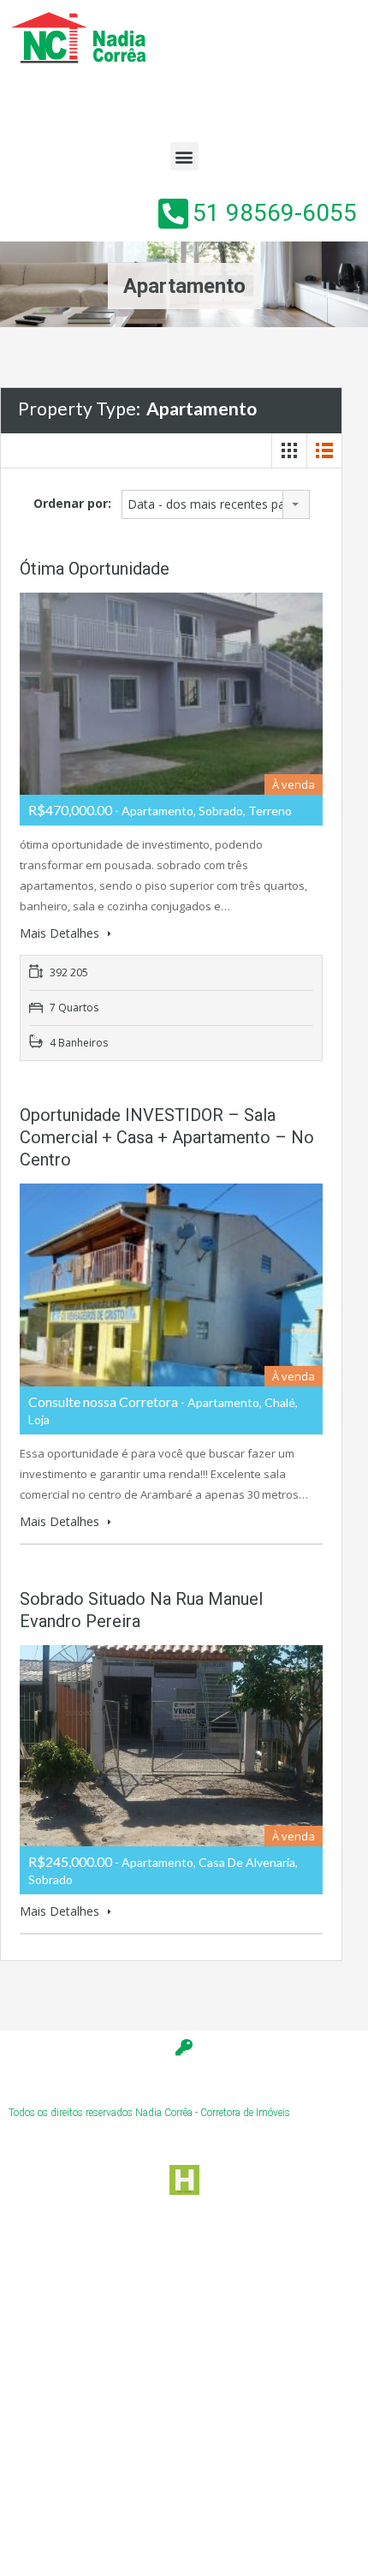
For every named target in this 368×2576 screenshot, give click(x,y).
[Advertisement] (184, 2388)
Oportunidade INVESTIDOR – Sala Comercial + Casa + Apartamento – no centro (167, 1137)
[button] (184, 156)
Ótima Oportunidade (95, 569)
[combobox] (216, 504)
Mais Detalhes (61, 933)
